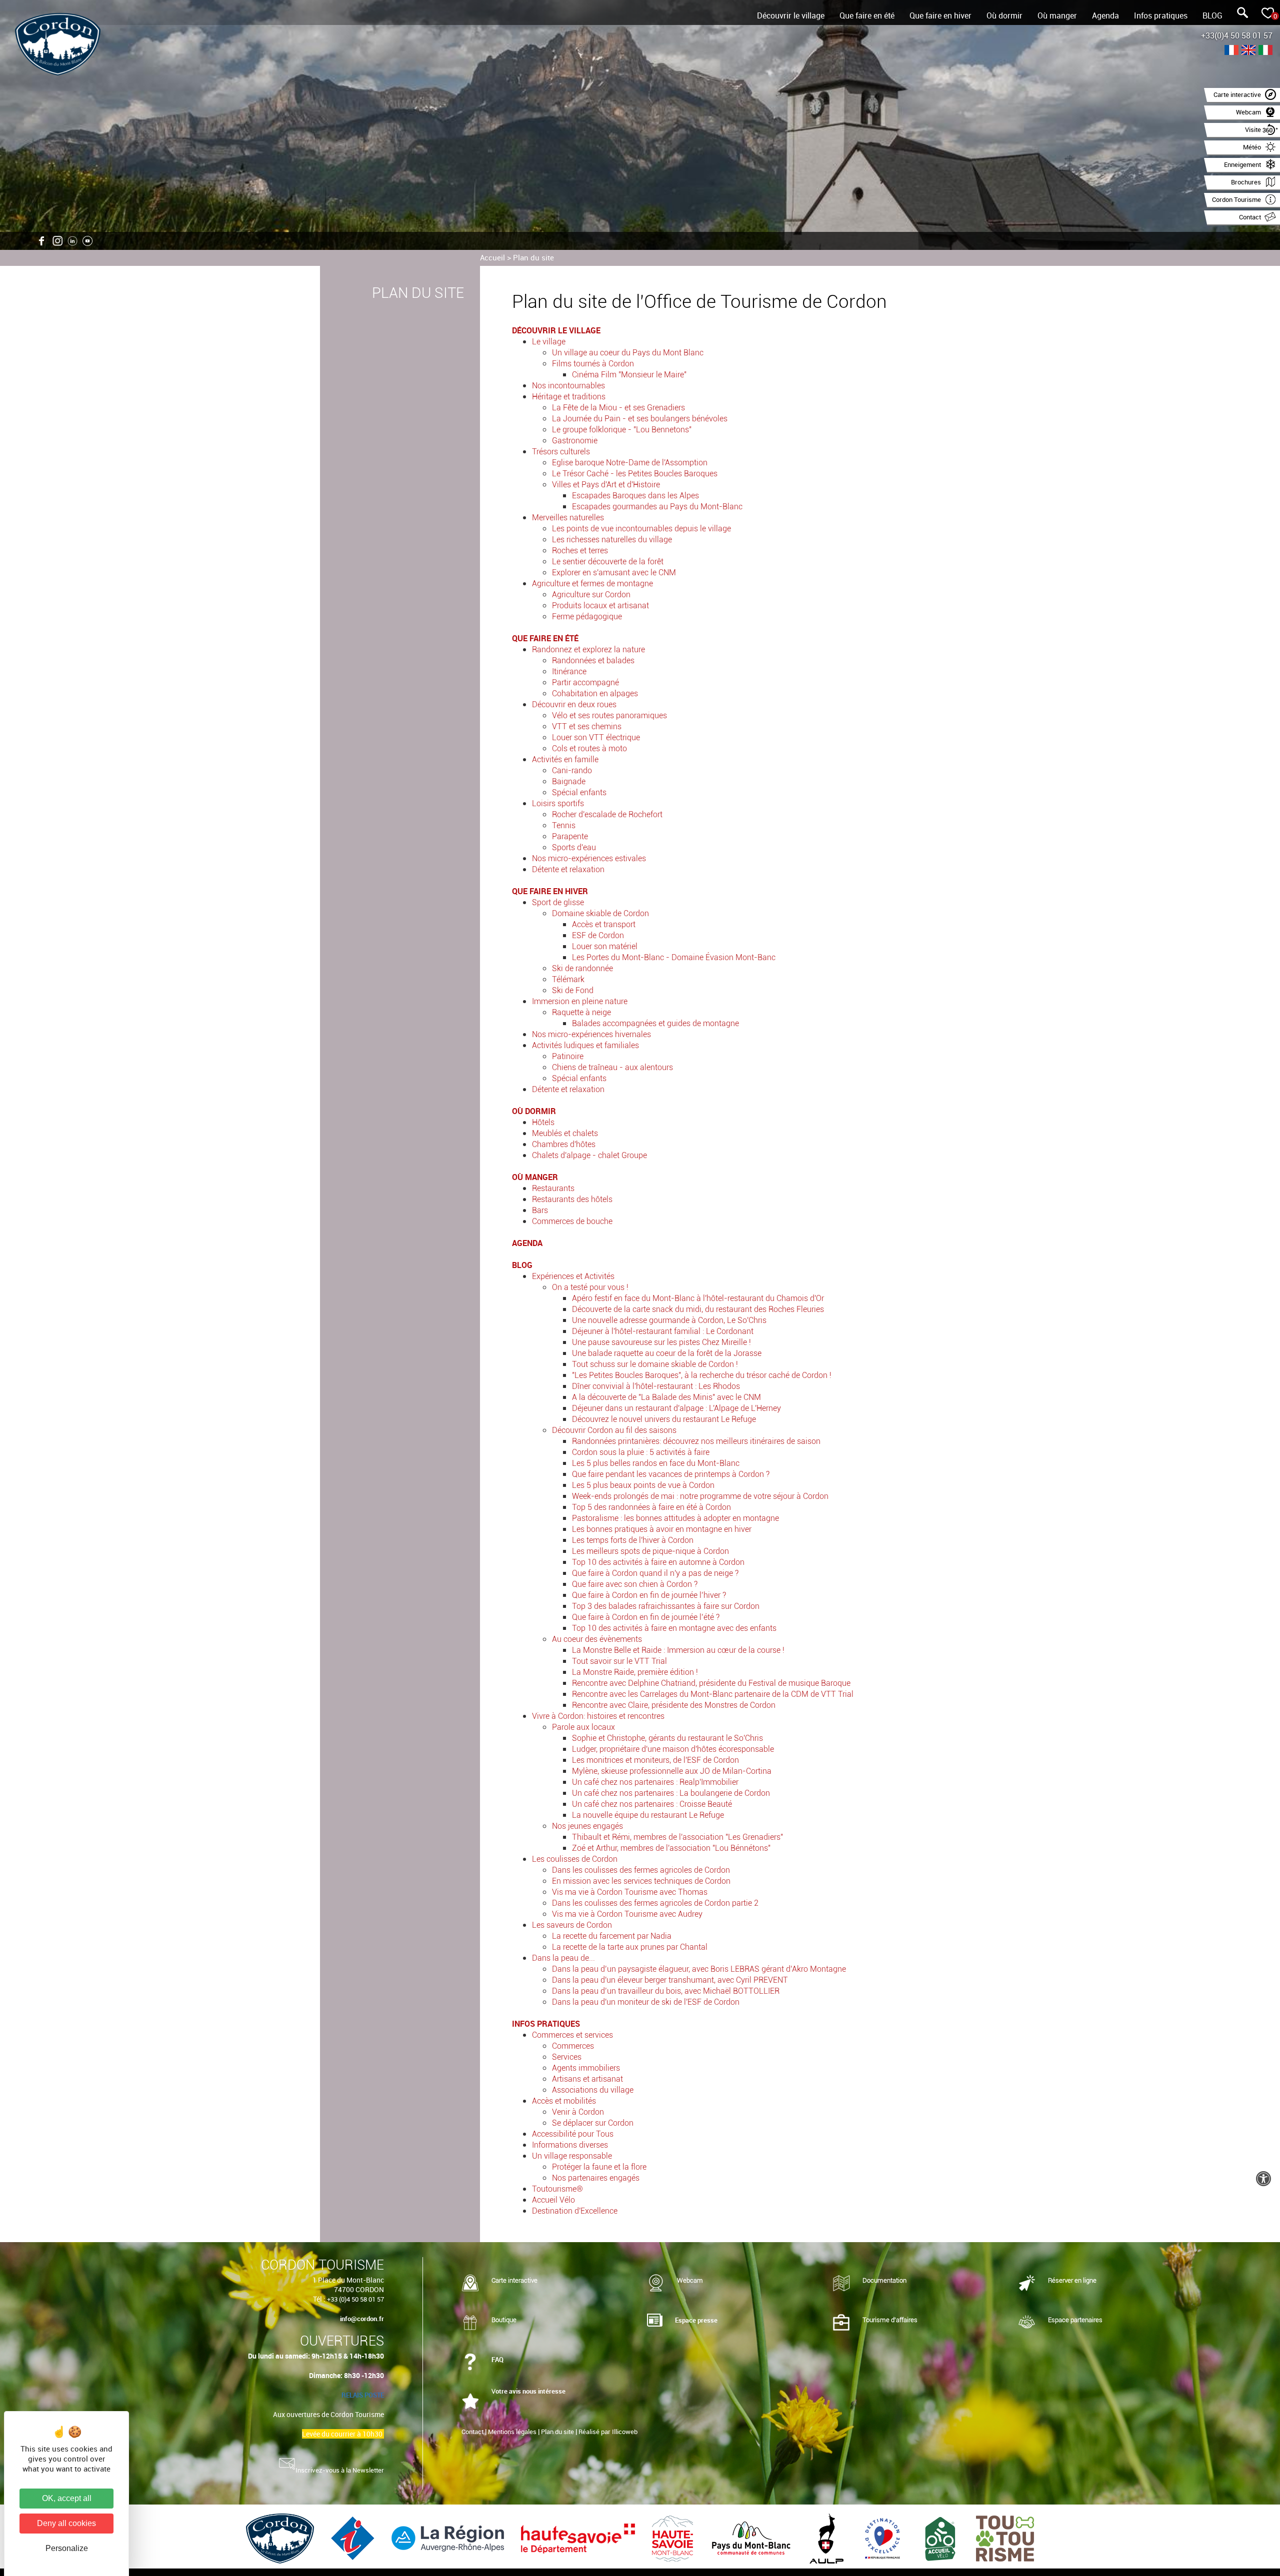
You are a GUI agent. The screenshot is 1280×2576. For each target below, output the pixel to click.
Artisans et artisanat (587, 2079)
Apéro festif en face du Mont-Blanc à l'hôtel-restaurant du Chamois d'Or (698, 1298)
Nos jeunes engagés (587, 1826)
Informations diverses (570, 2145)
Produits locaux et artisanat (600, 606)
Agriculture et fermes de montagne (592, 584)
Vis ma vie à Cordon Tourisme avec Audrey (627, 1914)
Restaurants (553, 1188)
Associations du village (593, 2090)
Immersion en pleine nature (580, 1001)
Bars (540, 1210)
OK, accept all (67, 2498)
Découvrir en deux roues (574, 704)
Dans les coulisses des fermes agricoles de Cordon (641, 1870)
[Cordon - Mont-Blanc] (281, 2538)
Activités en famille (565, 759)
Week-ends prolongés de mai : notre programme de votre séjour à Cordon (700, 1496)
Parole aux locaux (583, 1727)
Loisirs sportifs (558, 803)
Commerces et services (572, 2035)
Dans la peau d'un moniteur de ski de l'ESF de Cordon (646, 2002)
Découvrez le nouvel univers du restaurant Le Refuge (664, 1419)
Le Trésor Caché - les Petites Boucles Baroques (635, 474)
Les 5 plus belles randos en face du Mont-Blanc (656, 1463)
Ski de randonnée (582, 968)
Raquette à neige (581, 1012)
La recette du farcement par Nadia (612, 1936)
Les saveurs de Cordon (572, 1925)
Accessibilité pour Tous (573, 2134)
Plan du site (533, 257)
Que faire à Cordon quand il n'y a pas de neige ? (655, 1573)
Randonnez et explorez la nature (588, 649)
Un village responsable (572, 2156)
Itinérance (569, 671)
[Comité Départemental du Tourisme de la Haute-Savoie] (673, 2538)
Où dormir (1004, 15)
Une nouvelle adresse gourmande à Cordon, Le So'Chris (669, 1320)
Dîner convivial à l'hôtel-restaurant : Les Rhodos (656, 1386)
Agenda (1105, 15)
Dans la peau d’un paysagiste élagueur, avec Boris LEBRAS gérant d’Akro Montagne (699, 1969)
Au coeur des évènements (597, 1639)
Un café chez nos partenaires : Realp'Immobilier (655, 1782)
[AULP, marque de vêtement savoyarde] (827, 2538)
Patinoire (568, 1056)
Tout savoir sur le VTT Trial (619, 1661)
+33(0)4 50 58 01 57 (1237, 35)
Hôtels (543, 1122)
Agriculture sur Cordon (591, 595)
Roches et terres (580, 551)
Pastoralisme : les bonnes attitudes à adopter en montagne (675, 1518)
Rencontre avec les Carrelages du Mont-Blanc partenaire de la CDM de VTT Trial (713, 1694)
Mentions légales (512, 2432)
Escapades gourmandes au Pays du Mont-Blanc (657, 507)
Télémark (568, 979)
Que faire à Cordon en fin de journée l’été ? (646, 1617)
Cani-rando (572, 770)
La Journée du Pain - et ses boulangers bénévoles (640, 419)
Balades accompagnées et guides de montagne (655, 1023)
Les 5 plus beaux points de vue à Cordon (643, 1485)
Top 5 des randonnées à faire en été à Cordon (651, 1507)
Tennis (564, 825)
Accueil (492, 257)
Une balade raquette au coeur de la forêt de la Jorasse (667, 1353)
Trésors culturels (561, 452)
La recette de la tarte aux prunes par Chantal (630, 1947)
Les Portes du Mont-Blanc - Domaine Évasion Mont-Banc (674, 957)
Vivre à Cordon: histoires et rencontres (598, 1716)
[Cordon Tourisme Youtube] (87, 241)
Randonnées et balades (593, 660)
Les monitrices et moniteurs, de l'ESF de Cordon (655, 1760)
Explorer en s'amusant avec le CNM (614, 573)
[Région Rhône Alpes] (449, 2538)
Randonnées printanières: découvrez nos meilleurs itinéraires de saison (696, 1441)
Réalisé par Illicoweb (608, 2432)
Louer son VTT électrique (596, 737)
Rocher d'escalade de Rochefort (607, 814)
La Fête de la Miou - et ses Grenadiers (618, 408)
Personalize (67, 2548)
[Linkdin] (72, 241)
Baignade (569, 781)
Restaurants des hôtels (572, 1199)
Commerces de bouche (572, 1221)
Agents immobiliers (586, 2068)
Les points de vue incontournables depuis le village (641, 529)
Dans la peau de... (563, 1958)
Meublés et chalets (565, 1133)
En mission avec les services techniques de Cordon (641, 1881)
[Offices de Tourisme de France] (354, 2538)
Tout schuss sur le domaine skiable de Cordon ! (655, 1364)
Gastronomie (575, 441)
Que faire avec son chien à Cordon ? (635, 1584)
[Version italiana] (1265, 51)
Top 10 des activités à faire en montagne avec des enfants (674, 1628)
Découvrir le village (791, 15)
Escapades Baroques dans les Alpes (635, 496)
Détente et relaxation (568, 869)
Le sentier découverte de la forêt (608, 562)
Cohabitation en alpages (595, 693)
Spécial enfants (579, 792)
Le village (549, 342)
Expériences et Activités (573, 1276)
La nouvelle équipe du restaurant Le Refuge (648, 1815)
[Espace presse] (655, 2321)
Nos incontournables (568, 386)
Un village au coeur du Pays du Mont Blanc (628, 353)
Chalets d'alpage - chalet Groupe (589, 1155)
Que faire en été (867, 15)
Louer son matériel (605, 946)
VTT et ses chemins (587, 726)
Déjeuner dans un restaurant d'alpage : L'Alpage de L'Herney (676, 1408)
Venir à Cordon (578, 2112)
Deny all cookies (66, 2523)
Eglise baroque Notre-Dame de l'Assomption (630, 463)
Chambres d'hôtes (564, 1144)
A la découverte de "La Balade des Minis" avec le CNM (666, 1397)
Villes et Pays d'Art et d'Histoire (606, 485)
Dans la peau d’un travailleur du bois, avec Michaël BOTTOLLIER (666, 1991)
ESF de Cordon (598, 935)
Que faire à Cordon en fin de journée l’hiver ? (649, 1595)
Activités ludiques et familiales (585, 1045)
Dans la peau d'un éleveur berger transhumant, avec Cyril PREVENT (670, 1980)
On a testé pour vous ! (590, 1287)
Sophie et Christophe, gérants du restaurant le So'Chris (667, 1738)
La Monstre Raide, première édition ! (635, 1672)
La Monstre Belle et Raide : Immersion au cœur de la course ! (678, 1650)
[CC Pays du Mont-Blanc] (752, 2538)
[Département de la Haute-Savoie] (579, 2538)
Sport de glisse (558, 902)
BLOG (1212, 15)
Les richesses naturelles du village (612, 540)
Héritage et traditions (569, 397)
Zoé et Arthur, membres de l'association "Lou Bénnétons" (671, 1848)
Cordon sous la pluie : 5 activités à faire (641, 1452)
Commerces (573, 2046)
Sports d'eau (574, 847)
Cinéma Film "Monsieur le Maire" (629, 375)
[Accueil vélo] (941, 2538)
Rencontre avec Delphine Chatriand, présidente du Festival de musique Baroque (711, 1683)
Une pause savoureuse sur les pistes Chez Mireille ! (661, 1342)
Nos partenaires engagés (596, 2178)
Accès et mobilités (564, 2101)
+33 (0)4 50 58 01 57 (355, 2299)
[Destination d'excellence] (883, 2538)
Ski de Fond (573, 990)
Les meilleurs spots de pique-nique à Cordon (650, 1551)
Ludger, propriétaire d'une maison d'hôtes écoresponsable (673, 1749)
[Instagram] (57, 241)
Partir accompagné (585, 682)
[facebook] (42, 241)
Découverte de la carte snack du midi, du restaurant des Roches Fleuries (698, 1309)
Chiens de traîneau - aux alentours (612, 1067)
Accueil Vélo (553, 2200)
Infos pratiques (1161, 15)
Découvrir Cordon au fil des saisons (614, 1430)
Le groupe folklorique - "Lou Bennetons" (622, 430)
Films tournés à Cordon (593, 364)
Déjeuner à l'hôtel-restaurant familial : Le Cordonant (663, 1331)
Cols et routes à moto (589, 748)
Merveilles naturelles (568, 518)
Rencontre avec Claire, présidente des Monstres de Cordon (674, 1705)
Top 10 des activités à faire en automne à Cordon (658, 1562)
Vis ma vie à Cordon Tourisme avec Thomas (630, 1892)
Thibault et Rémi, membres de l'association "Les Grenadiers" (677, 1837)
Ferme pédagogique (587, 617)
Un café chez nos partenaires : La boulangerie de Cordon (671, 1793)
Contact (472, 2432)
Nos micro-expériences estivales (589, 858)
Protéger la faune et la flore (599, 2167)
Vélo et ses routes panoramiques (609, 715)
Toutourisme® (557, 2189)
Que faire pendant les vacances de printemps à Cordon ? (671, 1474)
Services (567, 2057)
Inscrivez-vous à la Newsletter (340, 2470)
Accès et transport (604, 924)
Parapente (570, 836)
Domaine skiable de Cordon (600, 913)
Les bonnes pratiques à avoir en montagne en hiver (662, 1529)
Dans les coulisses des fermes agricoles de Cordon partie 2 (655, 1903)
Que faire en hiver (940, 15)
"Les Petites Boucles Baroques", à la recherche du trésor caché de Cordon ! (702, 1375)
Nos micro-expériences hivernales (591, 1034)
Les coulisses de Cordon (575, 1859)
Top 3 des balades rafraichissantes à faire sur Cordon (666, 1606)
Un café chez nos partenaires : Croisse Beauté (652, 1804)
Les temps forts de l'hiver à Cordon (633, 1540)
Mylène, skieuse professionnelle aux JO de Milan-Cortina (672, 1771)
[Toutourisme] (1005, 2538)
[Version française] (1231, 51)
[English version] (1248, 51)
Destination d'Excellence (575, 2211)
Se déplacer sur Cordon (593, 2123)
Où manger (1057, 15)
